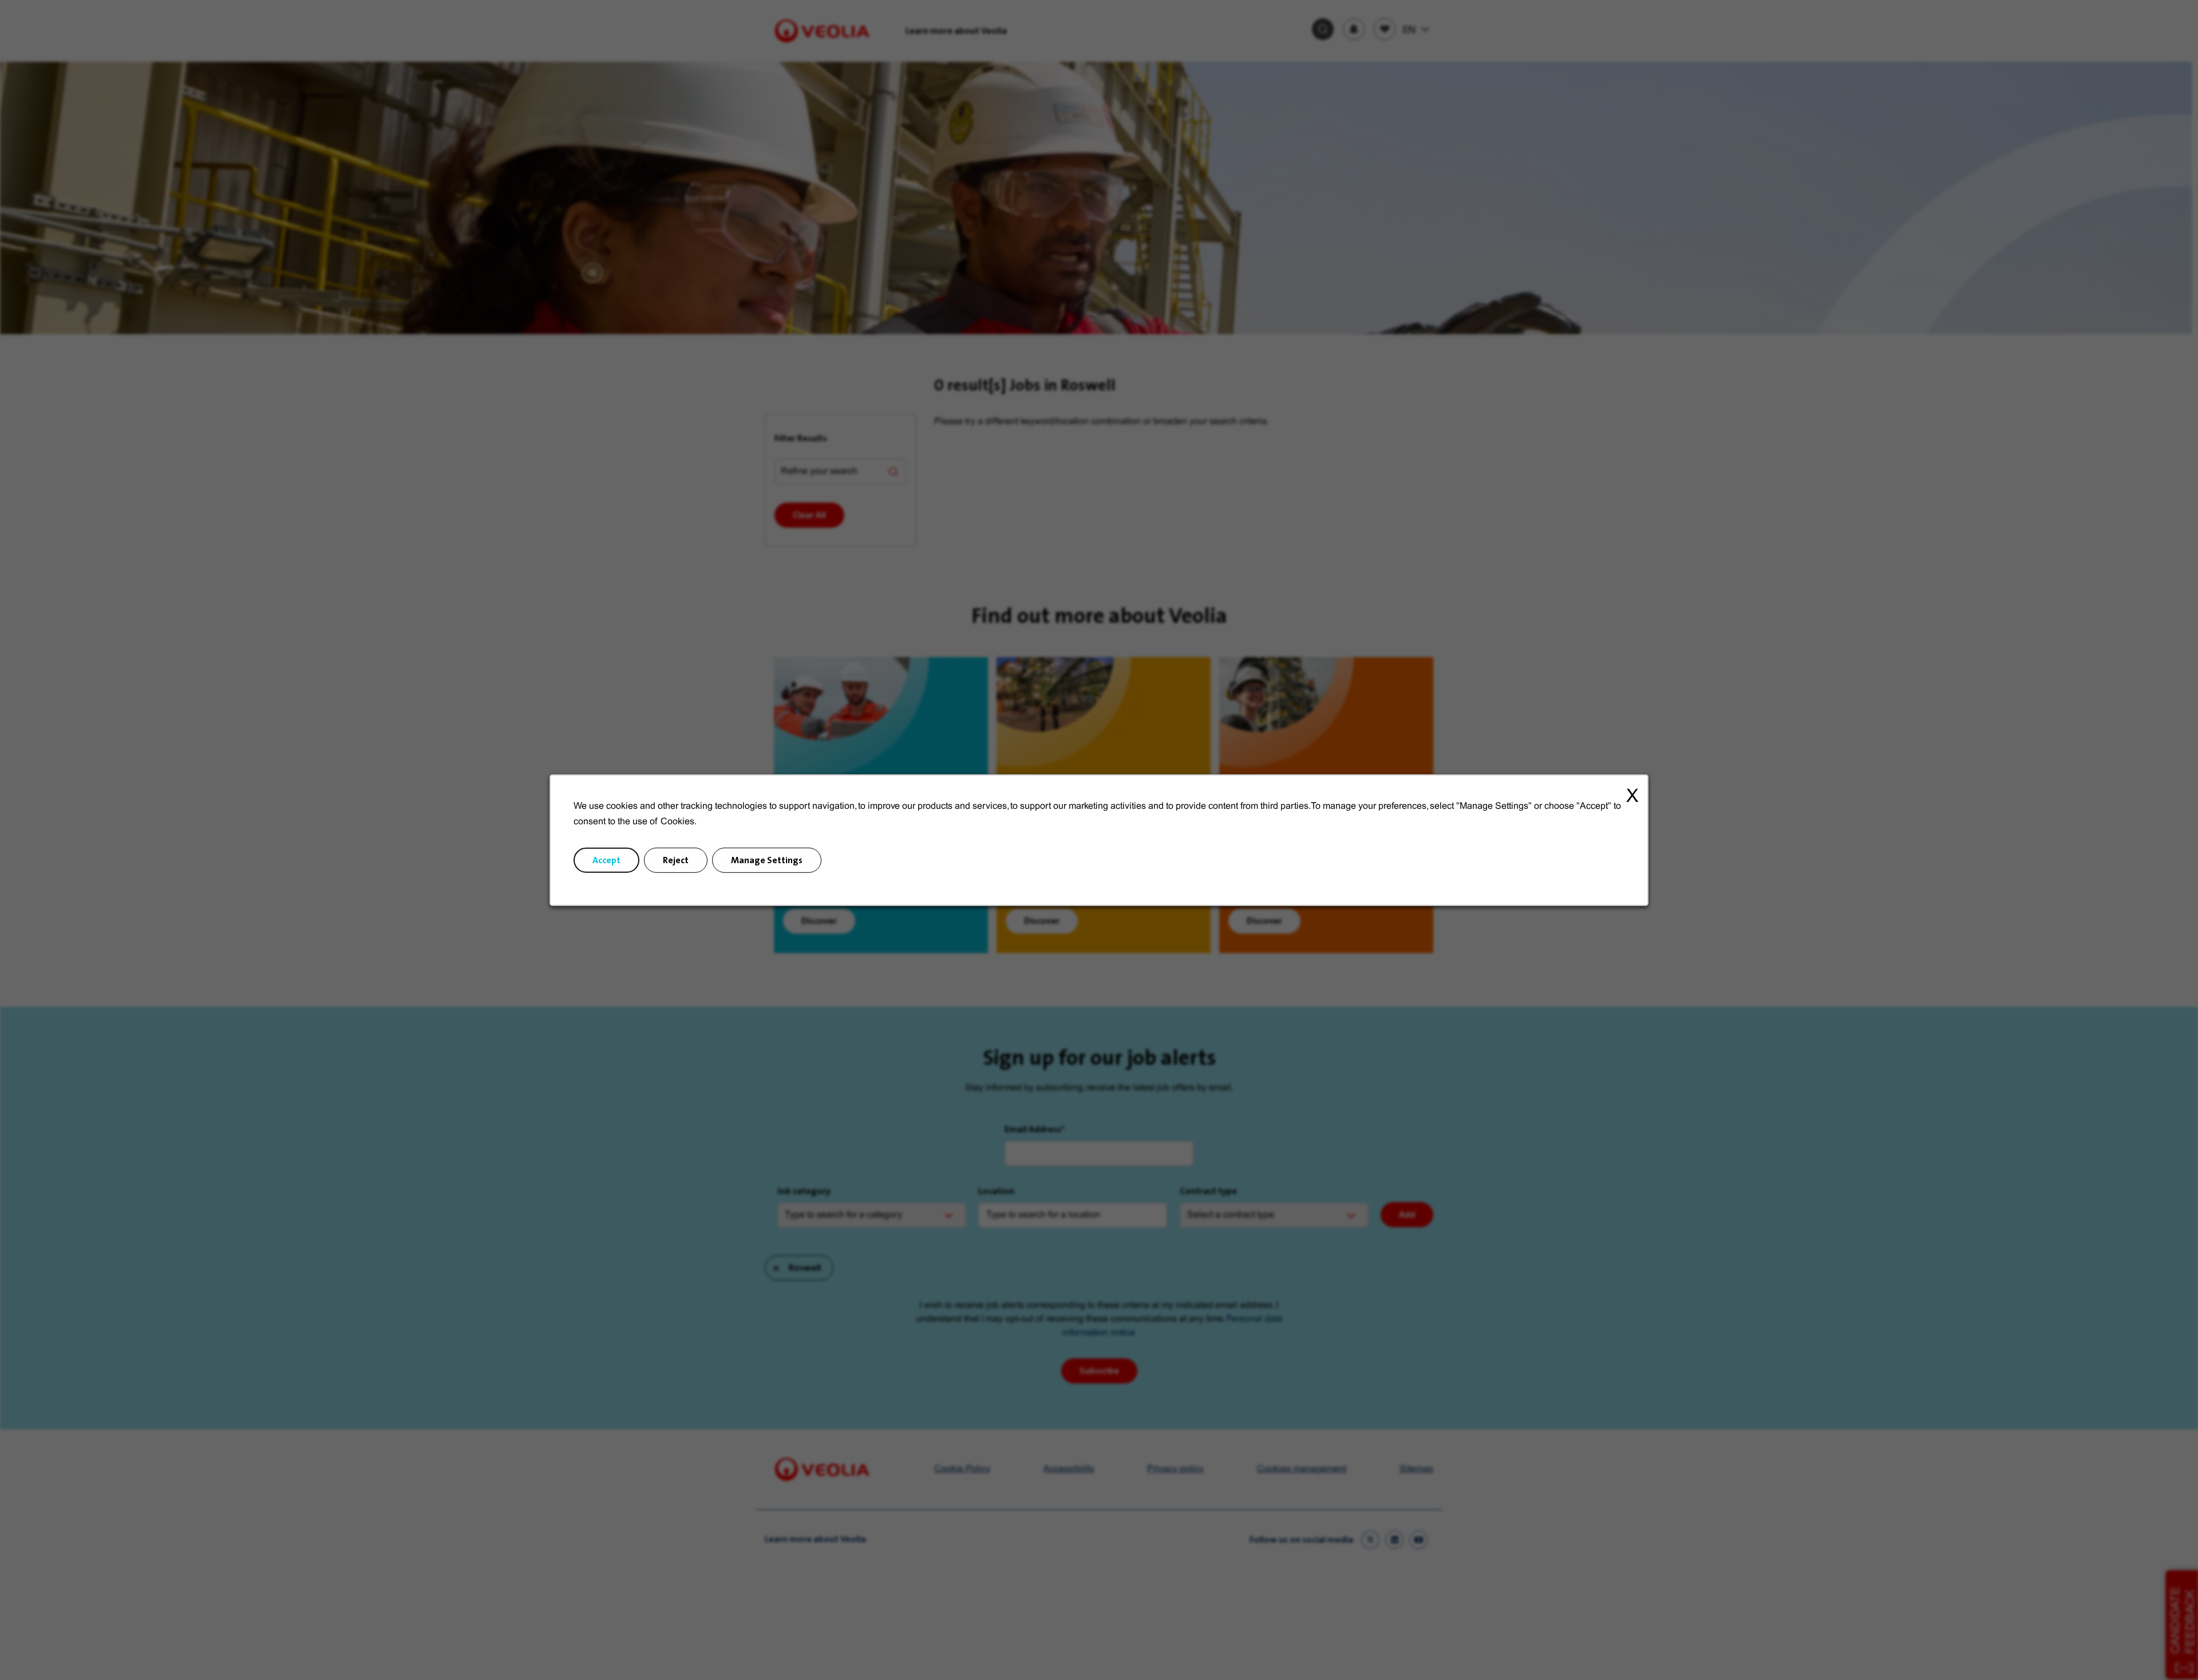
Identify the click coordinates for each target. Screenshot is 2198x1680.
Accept (606, 860)
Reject (676, 860)
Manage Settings (767, 860)
